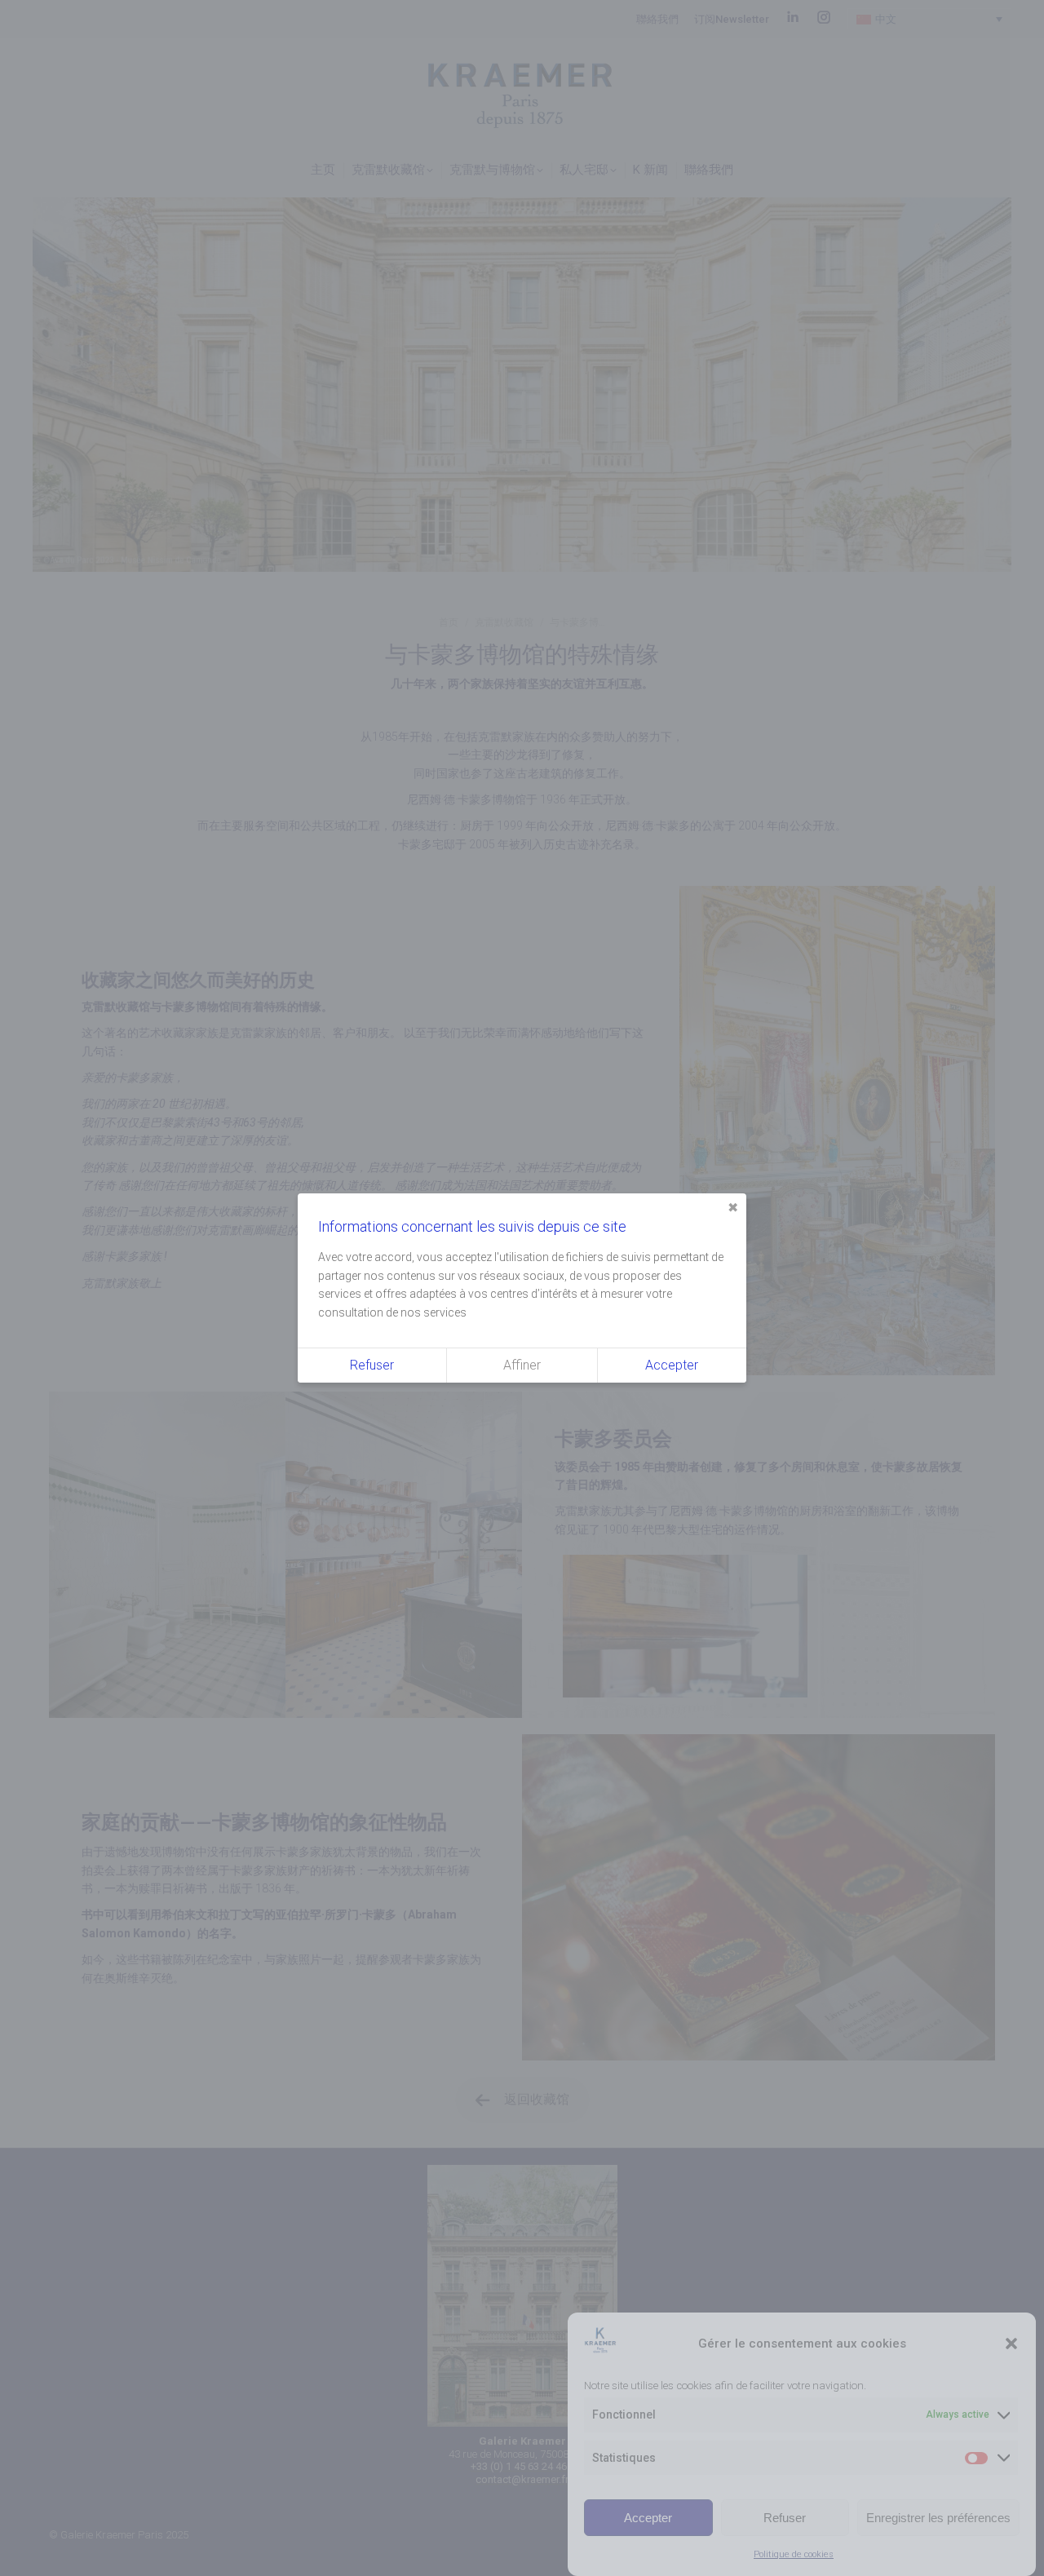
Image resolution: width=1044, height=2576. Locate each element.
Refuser (785, 2517)
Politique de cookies (794, 2554)
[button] (1011, 2344)
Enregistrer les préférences (938, 2517)
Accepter (648, 2517)
